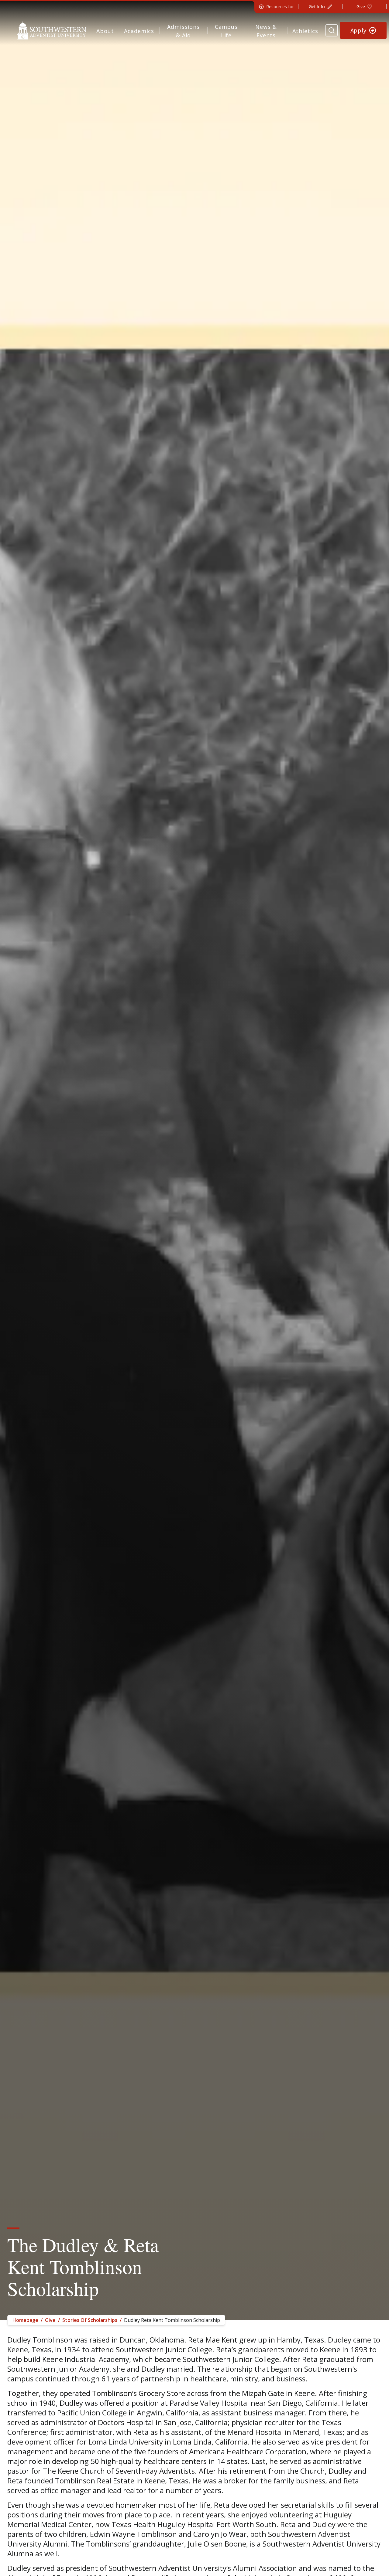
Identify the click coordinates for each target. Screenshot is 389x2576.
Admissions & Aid (183, 31)
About (105, 31)
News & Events (266, 31)
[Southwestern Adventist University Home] (52, 30)
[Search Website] (332, 30)
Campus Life (226, 31)
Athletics (305, 31)
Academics (139, 31)
